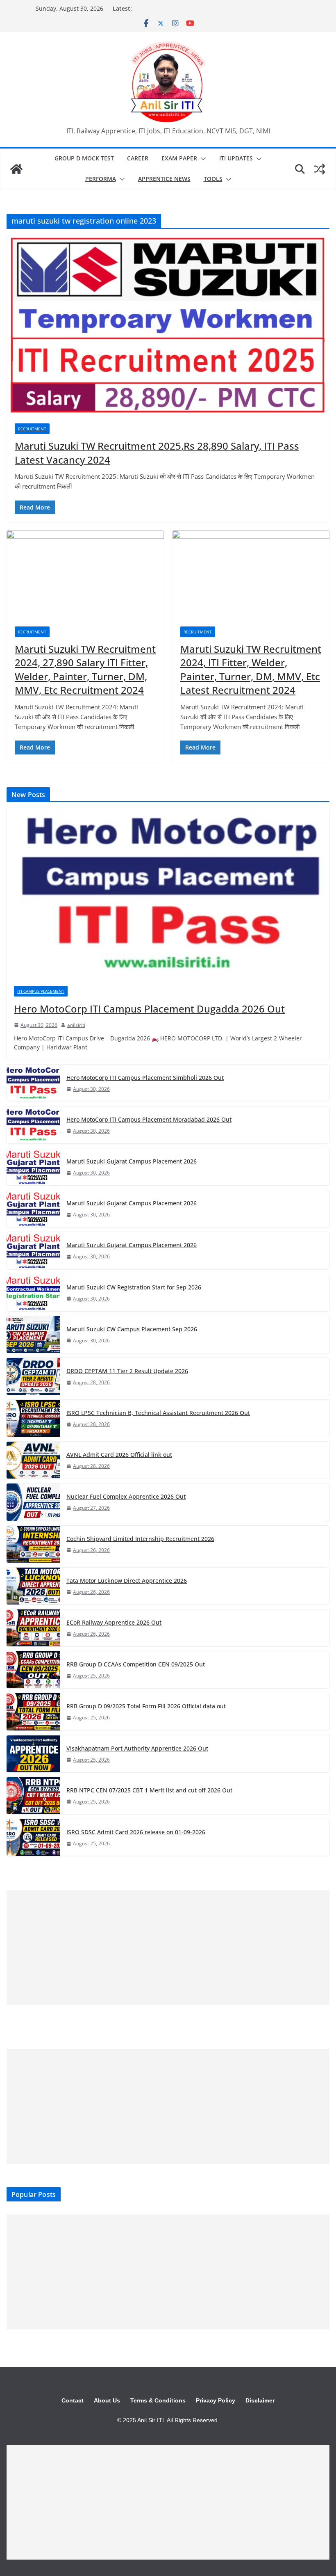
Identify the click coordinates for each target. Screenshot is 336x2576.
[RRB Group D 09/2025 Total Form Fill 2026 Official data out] (33, 1712)
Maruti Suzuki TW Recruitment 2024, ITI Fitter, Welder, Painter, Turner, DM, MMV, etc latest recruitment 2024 (251, 670)
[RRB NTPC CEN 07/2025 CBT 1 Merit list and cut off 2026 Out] (33, 1796)
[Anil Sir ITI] (16, 169)
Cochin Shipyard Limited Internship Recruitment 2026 (140, 1539)
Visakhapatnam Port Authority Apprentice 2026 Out (137, 1748)
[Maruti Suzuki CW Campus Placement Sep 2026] (33, 1335)
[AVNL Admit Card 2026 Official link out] (33, 1460)
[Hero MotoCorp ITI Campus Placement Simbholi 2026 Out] (33, 1083)
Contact (73, 2400)
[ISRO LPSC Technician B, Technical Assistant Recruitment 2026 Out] (33, 1418)
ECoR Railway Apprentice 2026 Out (114, 1622)
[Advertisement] (168, 1947)
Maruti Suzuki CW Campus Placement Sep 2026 (132, 1329)
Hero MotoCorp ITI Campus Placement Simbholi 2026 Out (145, 1078)
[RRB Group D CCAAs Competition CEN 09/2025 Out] (33, 1670)
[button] (202, 159)
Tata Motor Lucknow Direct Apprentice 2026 (127, 1581)
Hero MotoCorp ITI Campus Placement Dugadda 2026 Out (149, 1009)
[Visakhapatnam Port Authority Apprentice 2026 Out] (33, 1754)
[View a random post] (320, 169)
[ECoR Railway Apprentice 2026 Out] (33, 1628)
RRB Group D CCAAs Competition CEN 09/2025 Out (136, 1664)
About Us (107, 2400)
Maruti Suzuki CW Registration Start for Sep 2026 (134, 1287)
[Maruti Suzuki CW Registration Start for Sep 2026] (33, 1293)
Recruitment (32, 429)
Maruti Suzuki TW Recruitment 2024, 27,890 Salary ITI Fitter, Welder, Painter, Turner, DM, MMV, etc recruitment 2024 (85, 670)
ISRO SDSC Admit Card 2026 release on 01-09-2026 (136, 1832)
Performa (101, 179)
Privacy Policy (216, 2400)
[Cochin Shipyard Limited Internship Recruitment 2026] (33, 1544)
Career (138, 158)
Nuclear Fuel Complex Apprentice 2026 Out (126, 1496)
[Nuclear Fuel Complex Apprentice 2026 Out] (33, 1502)
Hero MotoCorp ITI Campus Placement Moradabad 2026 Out (149, 1119)
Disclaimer (260, 2400)
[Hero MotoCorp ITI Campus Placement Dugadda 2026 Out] (168, 893)
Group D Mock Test (84, 158)
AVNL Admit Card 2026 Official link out (119, 1455)
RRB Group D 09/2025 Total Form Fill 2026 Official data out (146, 1706)
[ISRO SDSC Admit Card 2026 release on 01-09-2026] (33, 1838)
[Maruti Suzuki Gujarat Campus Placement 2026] (33, 1167)
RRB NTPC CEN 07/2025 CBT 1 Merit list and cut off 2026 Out (149, 1790)
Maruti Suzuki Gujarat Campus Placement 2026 (132, 1161)
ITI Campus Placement (41, 991)
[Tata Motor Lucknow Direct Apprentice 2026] (33, 1586)
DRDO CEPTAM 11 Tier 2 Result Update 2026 (127, 1371)
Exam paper (179, 158)
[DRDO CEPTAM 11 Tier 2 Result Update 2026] (33, 1376)
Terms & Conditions (158, 2400)
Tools (213, 179)
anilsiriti (76, 1025)
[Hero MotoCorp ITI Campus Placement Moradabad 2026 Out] (33, 1125)
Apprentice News (164, 179)
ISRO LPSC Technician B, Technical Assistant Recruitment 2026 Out (158, 1413)
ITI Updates (236, 158)
